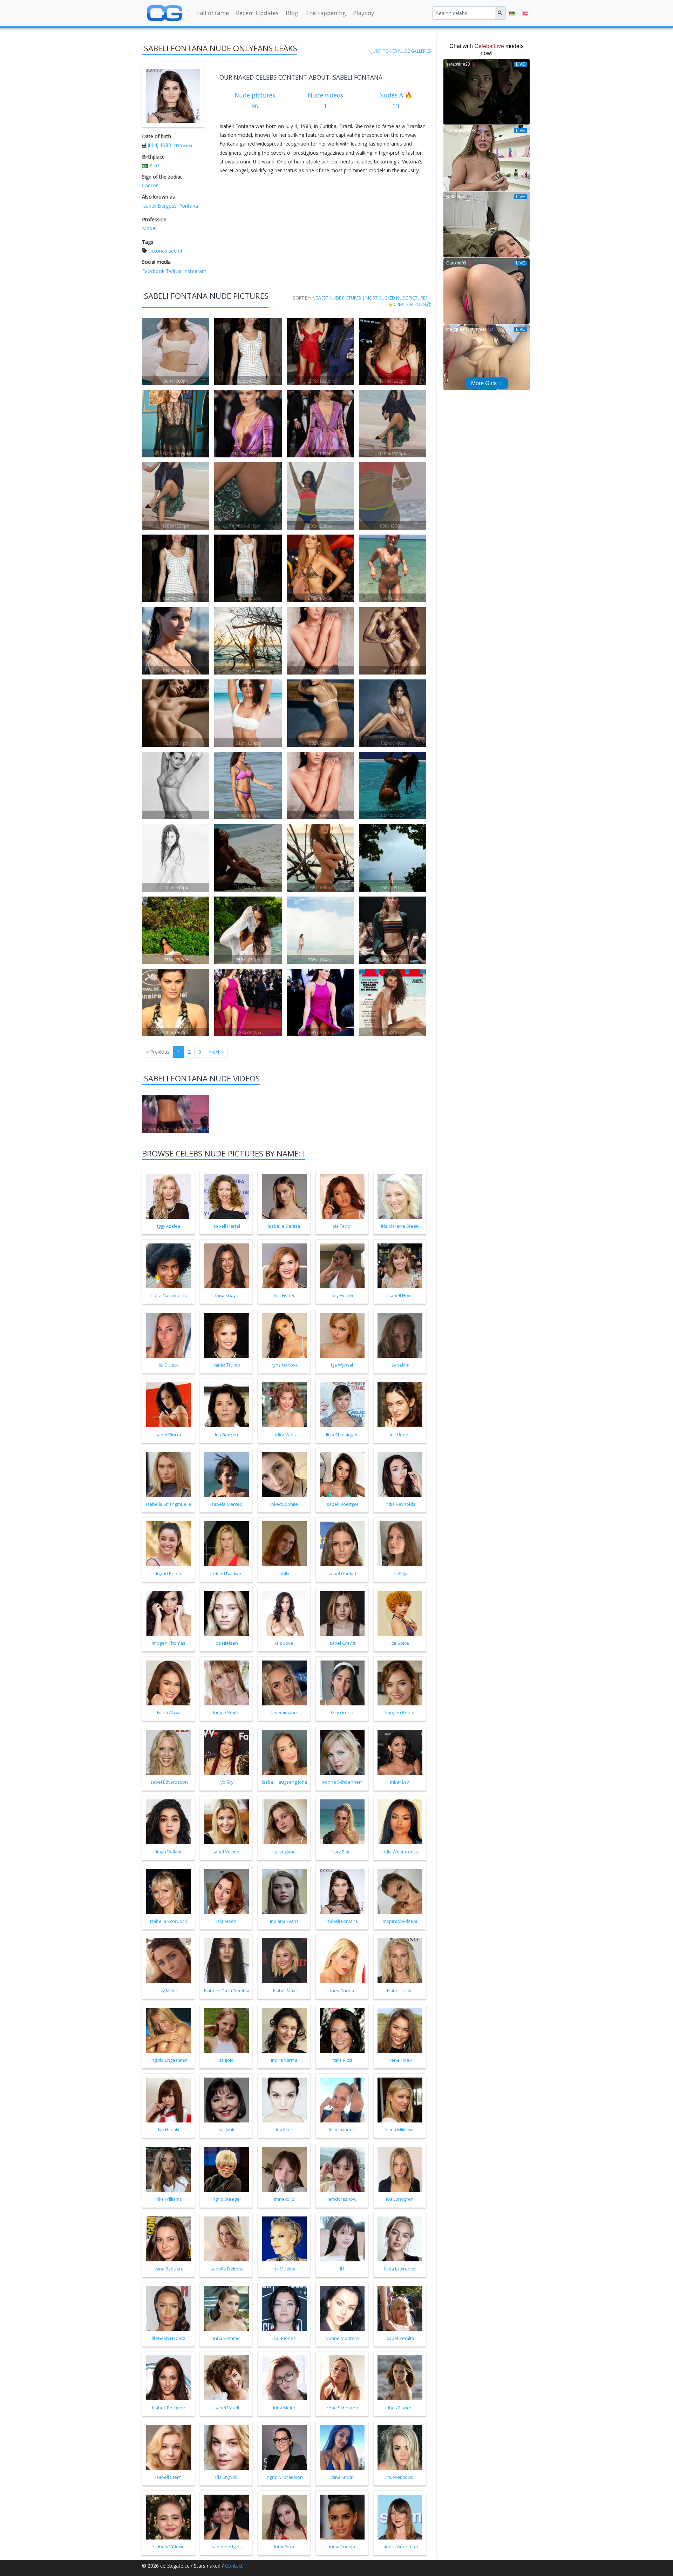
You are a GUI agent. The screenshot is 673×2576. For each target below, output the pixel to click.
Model (149, 228)
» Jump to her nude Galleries (400, 51)
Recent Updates (257, 13)
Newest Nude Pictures (337, 298)
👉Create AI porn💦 (410, 304)
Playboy (363, 13)
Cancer (150, 185)
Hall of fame (212, 13)
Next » (216, 1052)
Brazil (155, 165)
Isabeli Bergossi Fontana (170, 206)
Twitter (173, 271)
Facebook (153, 271)
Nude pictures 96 (255, 101)
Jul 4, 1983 (159, 145)
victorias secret (165, 251)
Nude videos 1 (325, 101)
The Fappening (326, 13)
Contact (234, 2566)
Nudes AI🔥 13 (396, 101)
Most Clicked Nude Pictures (397, 298)
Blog (292, 13)
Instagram (194, 271)
